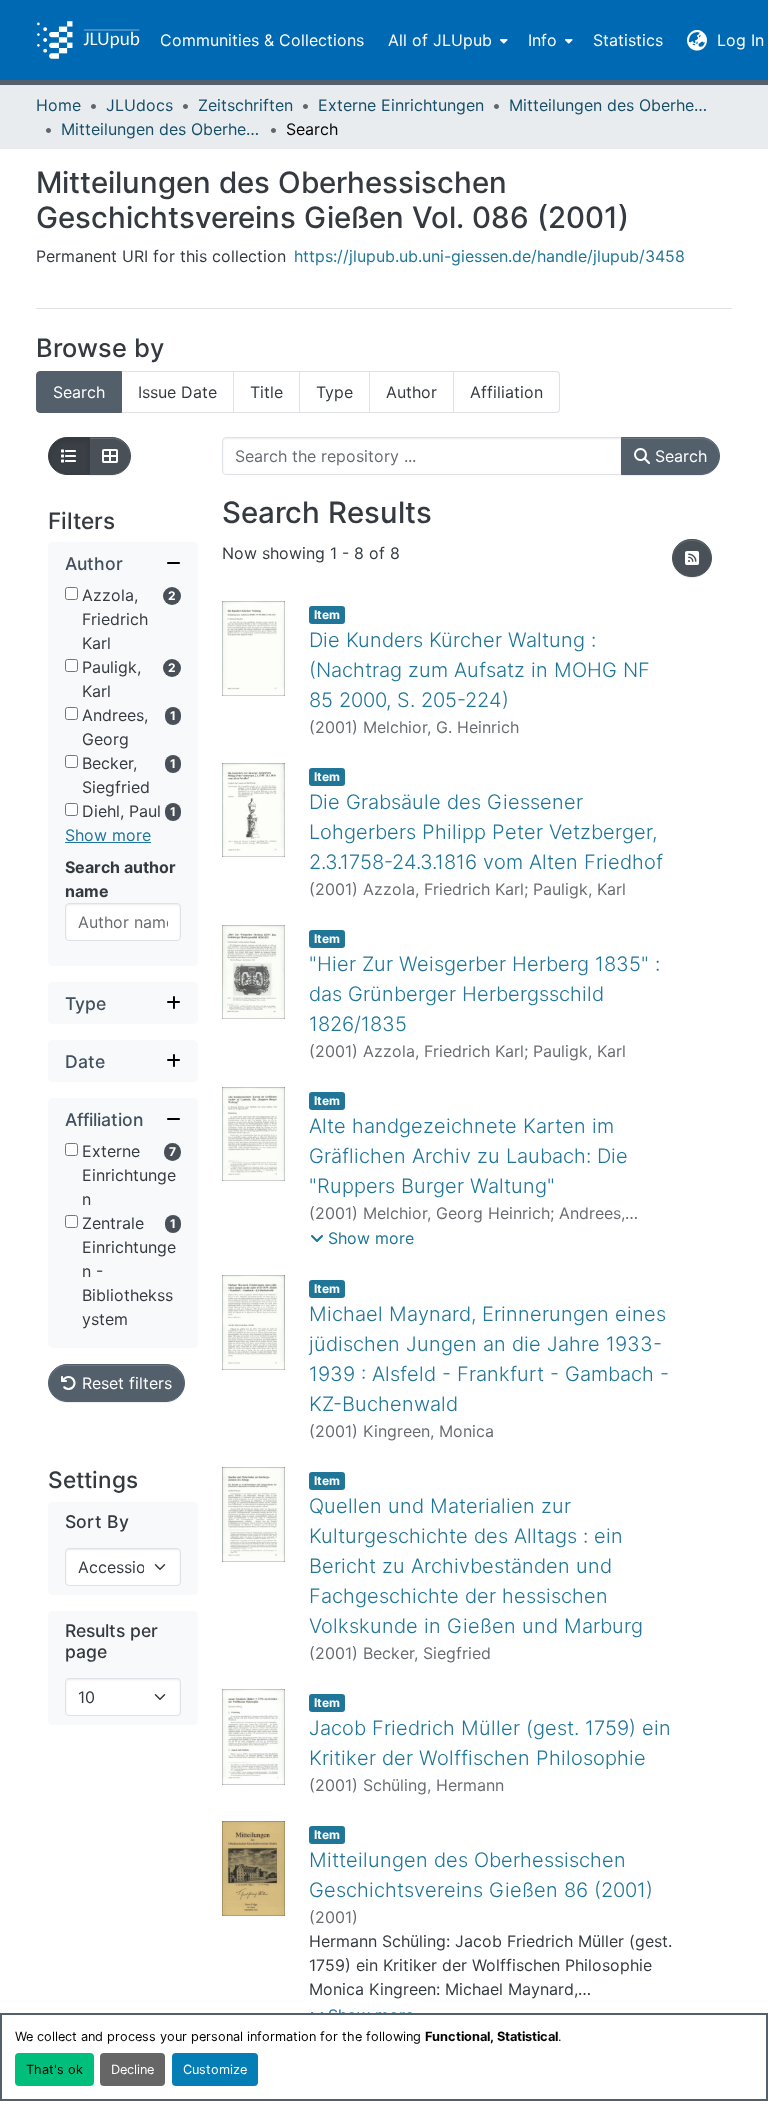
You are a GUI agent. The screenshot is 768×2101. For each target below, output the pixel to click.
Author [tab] (411, 392)
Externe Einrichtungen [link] (401, 105)
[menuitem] (446, 40)
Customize (215, 2069)
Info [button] (542, 40)
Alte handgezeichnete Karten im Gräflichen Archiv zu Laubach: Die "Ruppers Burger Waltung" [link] (468, 1156)
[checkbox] (71, 593)
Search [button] (678, 456)
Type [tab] (334, 392)
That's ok (54, 2069)
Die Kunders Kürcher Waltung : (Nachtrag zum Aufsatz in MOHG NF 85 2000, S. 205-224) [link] (479, 670)
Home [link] (58, 105)
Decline (132, 2069)
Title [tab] (266, 392)
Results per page (111, 1641)
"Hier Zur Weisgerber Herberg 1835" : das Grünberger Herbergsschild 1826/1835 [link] (484, 994)
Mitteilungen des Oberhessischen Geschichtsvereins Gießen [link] (609, 105)
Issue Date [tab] (177, 392)
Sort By (97, 1521)
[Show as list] (69, 456)
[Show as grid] (110, 456)
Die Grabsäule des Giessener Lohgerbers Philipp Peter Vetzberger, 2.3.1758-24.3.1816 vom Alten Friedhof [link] (486, 832)
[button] (88, 40)
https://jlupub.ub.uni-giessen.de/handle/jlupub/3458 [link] (489, 256)
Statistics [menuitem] (628, 40)
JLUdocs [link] (139, 105)
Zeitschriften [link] (245, 105)
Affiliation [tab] (506, 392)
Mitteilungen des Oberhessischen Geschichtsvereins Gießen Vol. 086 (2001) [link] (161, 129)
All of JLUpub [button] (440, 40)
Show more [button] (108, 835)
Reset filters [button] (124, 1383)
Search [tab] (79, 392)
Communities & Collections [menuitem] (262, 40)
